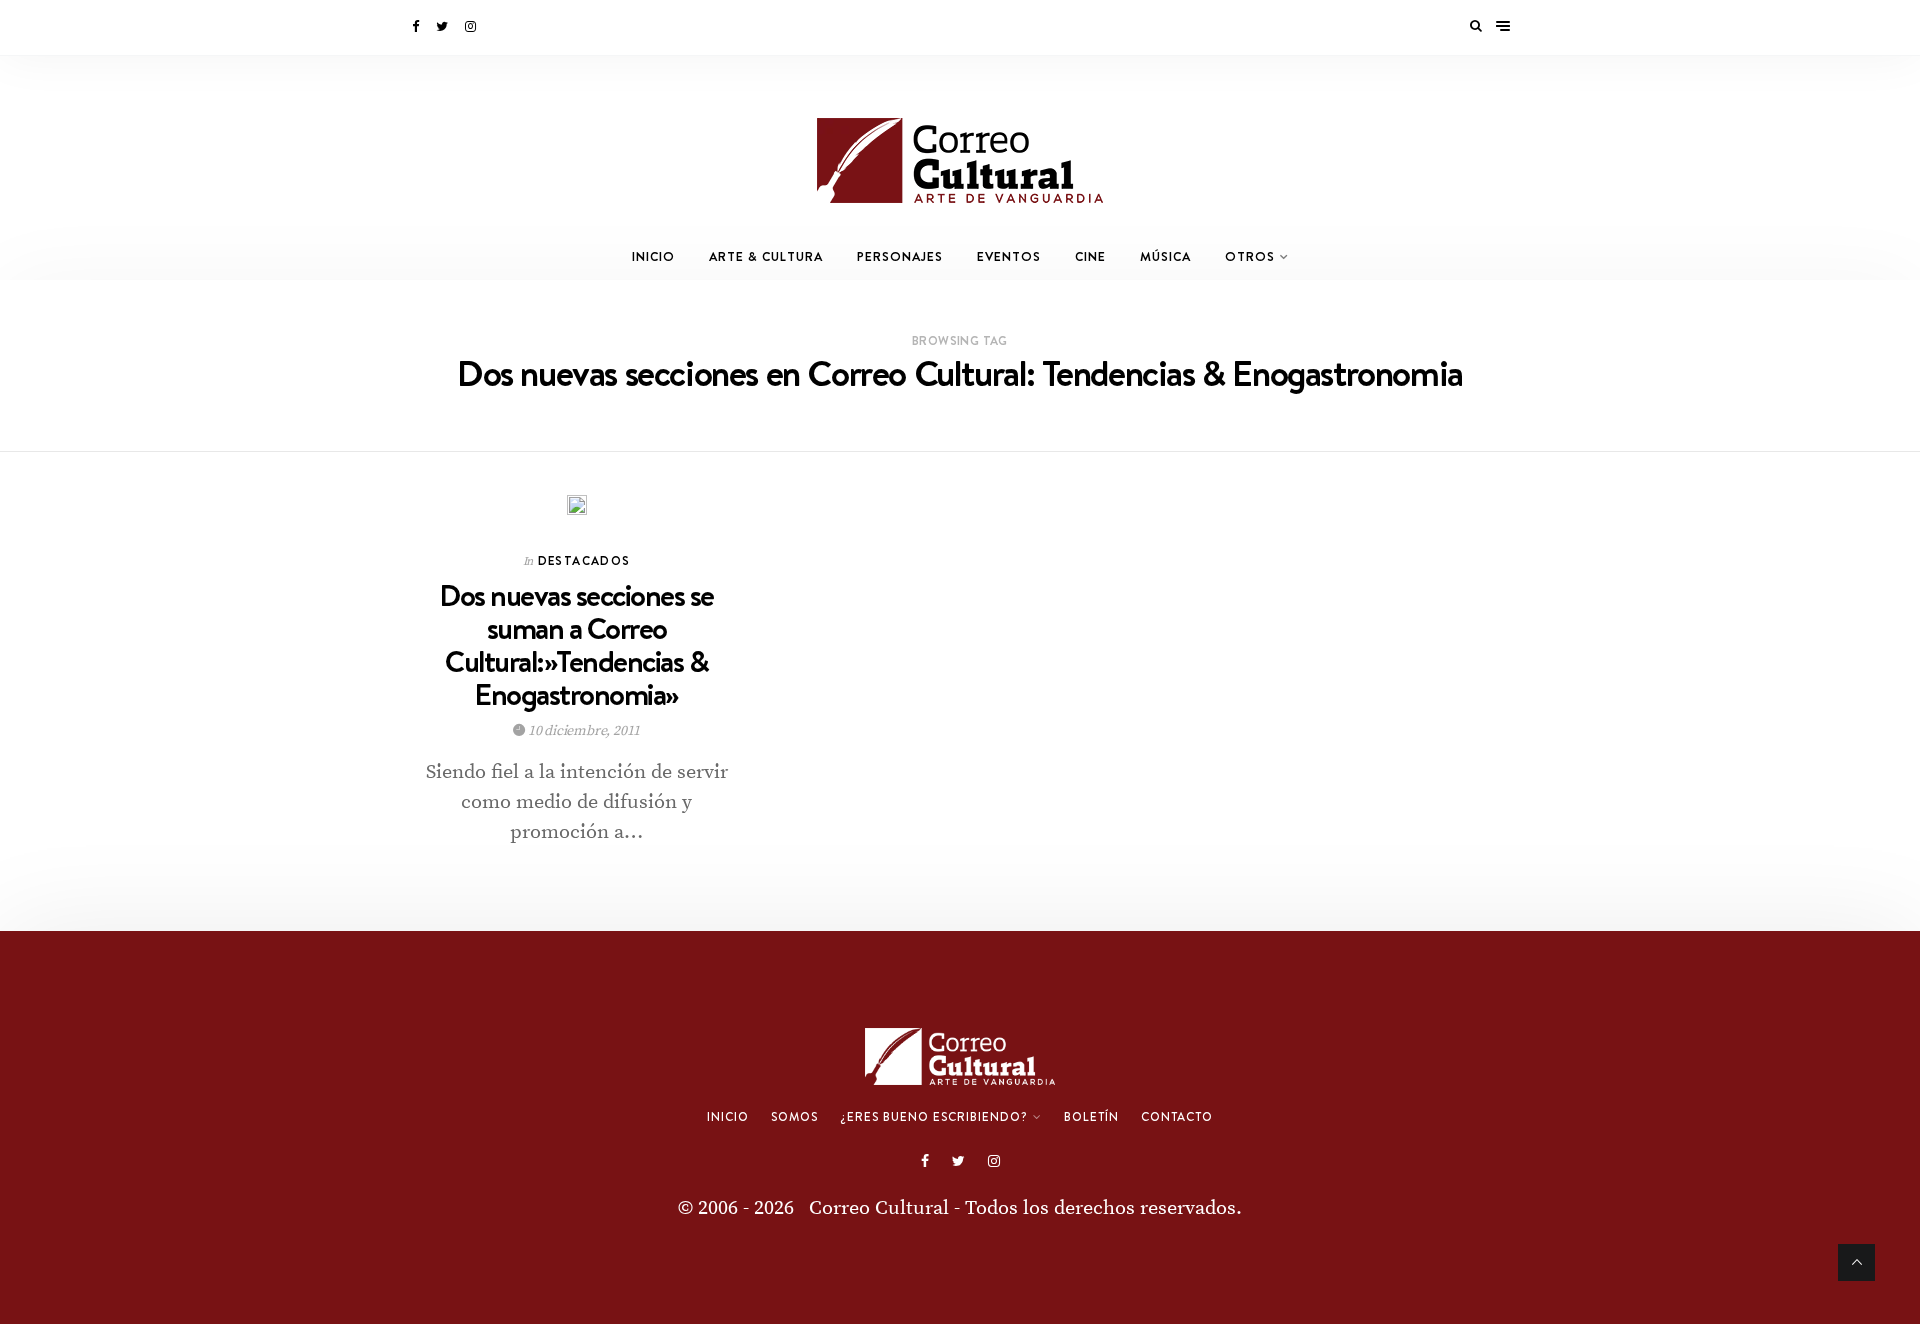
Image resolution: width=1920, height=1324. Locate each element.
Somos (794, 1117)
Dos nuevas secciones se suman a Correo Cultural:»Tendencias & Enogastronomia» (576, 645)
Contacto (1177, 1117)
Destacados (584, 560)
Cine (1090, 256)
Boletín (1091, 1117)
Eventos (1009, 256)
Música (1165, 256)
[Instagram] (472, 27)
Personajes (900, 256)
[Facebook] (417, 27)
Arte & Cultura (766, 256)
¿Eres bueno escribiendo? (934, 1117)
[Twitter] (443, 27)
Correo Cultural (879, 1208)
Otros (1250, 256)
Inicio (653, 256)
